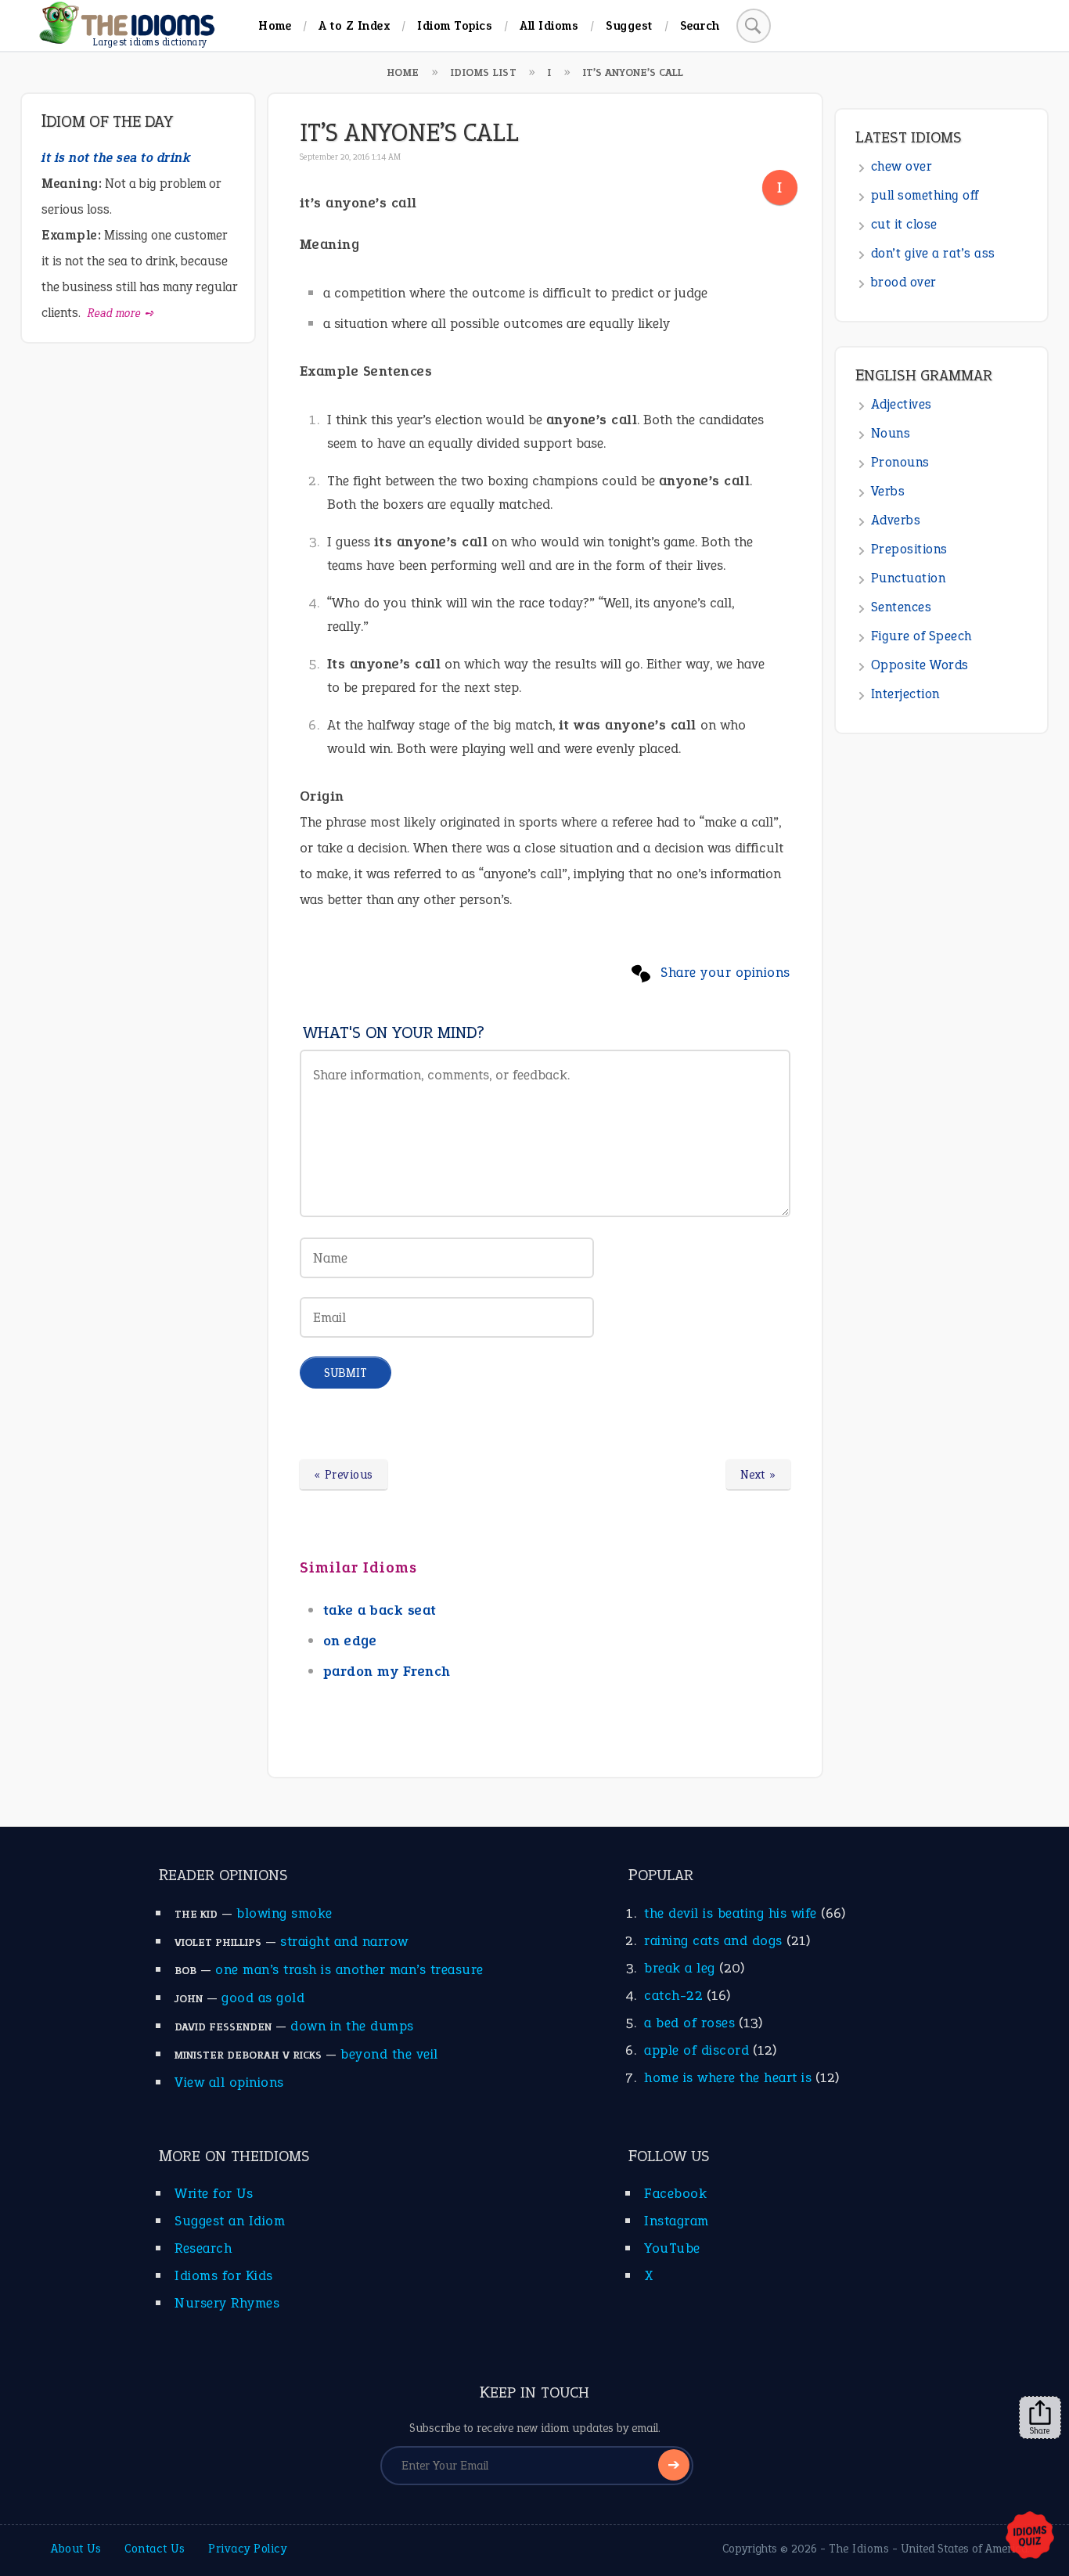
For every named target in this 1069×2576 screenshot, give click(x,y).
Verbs (888, 491)
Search (700, 25)
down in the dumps (352, 2026)
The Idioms (859, 2549)
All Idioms (549, 25)
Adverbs (896, 520)
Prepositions (909, 549)
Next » (758, 1475)
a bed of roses (689, 2023)
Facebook (675, 2193)
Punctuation (909, 578)
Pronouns (900, 462)
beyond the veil (389, 2054)
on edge (350, 1641)
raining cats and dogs (713, 1940)
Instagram (677, 2221)
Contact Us (155, 2549)
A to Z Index (354, 25)
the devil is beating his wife (731, 1913)
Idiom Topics (455, 25)
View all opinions (229, 2082)
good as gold (263, 1998)
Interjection (905, 694)
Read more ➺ (121, 313)
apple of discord (696, 2050)
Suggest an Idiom (230, 2221)
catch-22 (673, 1995)
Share (1040, 2430)
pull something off (925, 195)
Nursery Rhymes (227, 2303)
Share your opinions (725, 972)
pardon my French (387, 1671)
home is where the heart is (728, 2077)
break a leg (680, 1968)
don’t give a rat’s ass (933, 253)
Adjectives (902, 404)
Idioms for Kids (224, 2275)
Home (275, 25)
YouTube (672, 2248)
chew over (902, 166)
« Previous (344, 1475)
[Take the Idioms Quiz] (1030, 2536)
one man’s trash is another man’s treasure (349, 1969)
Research (203, 2248)
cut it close (904, 224)
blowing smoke (284, 1913)
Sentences (902, 607)
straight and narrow (344, 1941)
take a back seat (380, 1610)
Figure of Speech (921, 636)
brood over (904, 282)
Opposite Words (920, 665)
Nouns (891, 433)
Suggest (629, 25)
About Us (76, 2549)
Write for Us (214, 2193)
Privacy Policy (247, 2549)
